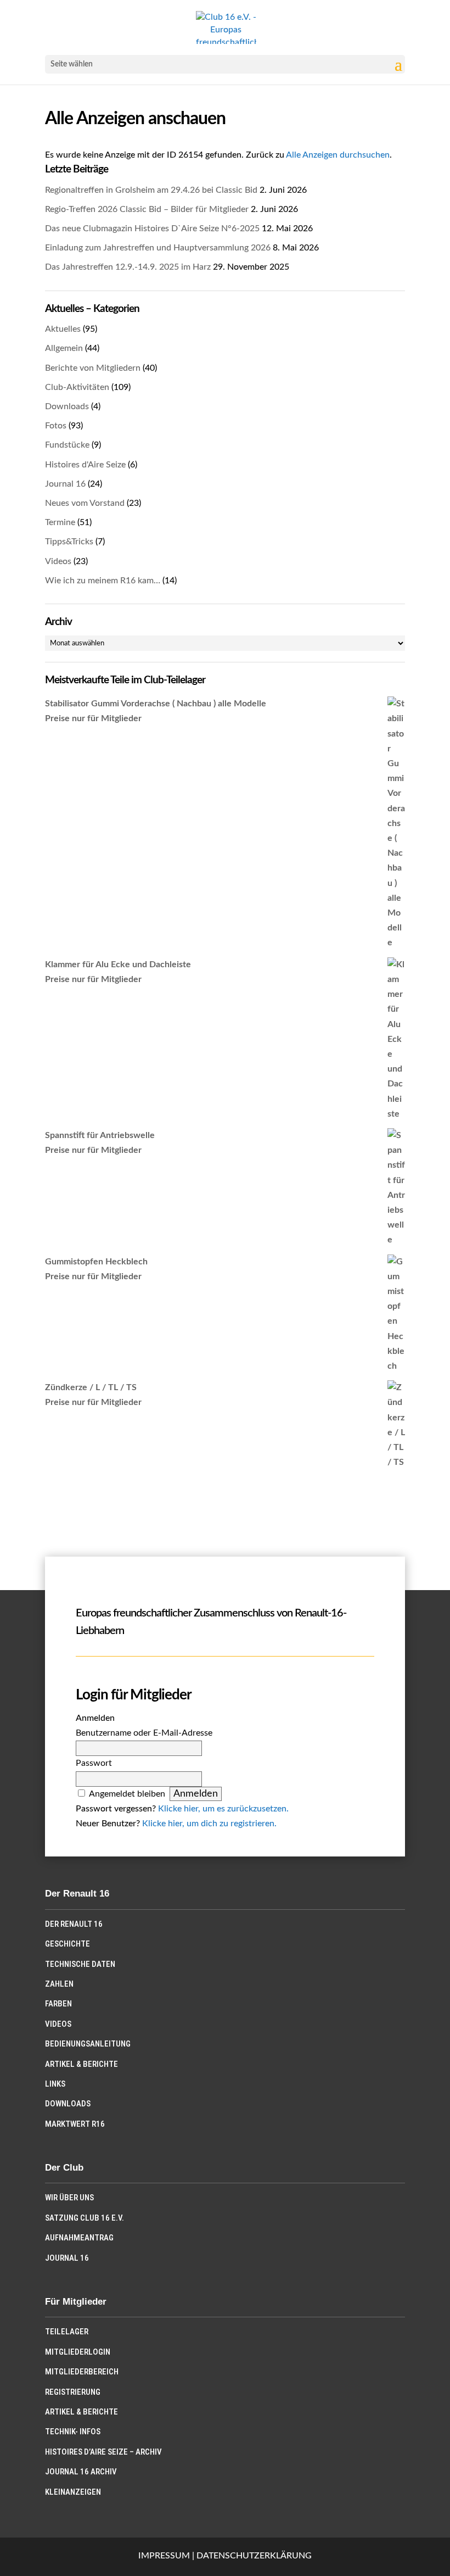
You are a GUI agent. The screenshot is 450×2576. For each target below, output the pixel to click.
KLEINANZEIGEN (73, 2492)
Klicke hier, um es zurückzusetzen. (223, 1809)
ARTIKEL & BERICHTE (81, 2064)
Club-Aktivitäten (77, 387)
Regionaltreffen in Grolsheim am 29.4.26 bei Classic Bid (151, 190)
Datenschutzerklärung (254, 2556)
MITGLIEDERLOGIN (78, 2352)
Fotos (56, 426)
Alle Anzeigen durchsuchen (338, 155)
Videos (58, 561)
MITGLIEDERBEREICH (82, 2372)
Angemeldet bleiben (127, 1794)
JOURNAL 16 (67, 2258)
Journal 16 (65, 484)
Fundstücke (67, 445)
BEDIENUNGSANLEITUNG (88, 2044)
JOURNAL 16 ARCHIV (81, 2472)
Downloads (67, 406)
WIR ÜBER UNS (69, 2198)
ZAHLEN (59, 1984)
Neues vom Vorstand (85, 503)
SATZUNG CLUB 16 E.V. (85, 2218)
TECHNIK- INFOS (73, 2432)
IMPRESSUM (164, 2556)
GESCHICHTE (67, 1944)
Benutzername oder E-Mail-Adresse (144, 1733)
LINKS (55, 2084)
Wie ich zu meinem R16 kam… (103, 581)
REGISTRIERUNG (73, 2392)
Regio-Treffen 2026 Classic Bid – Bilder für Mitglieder (147, 209)
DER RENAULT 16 (74, 1924)
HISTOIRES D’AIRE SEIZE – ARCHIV (103, 2452)
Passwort (94, 1763)
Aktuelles (63, 329)
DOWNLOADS (68, 2104)
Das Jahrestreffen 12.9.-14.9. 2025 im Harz (128, 267)
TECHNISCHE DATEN (80, 1964)
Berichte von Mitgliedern (93, 368)
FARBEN (58, 2004)
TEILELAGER (67, 2332)
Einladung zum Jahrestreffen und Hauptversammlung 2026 (158, 248)
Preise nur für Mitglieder (93, 718)
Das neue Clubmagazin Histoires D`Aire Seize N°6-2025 (152, 228)
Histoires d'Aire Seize (85, 465)
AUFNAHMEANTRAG (79, 2238)
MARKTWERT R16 (75, 2124)
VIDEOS (58, 2024)
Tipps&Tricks (69, 542)
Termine (60, 522)
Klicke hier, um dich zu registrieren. (209, 1824)
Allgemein (64, 348)
